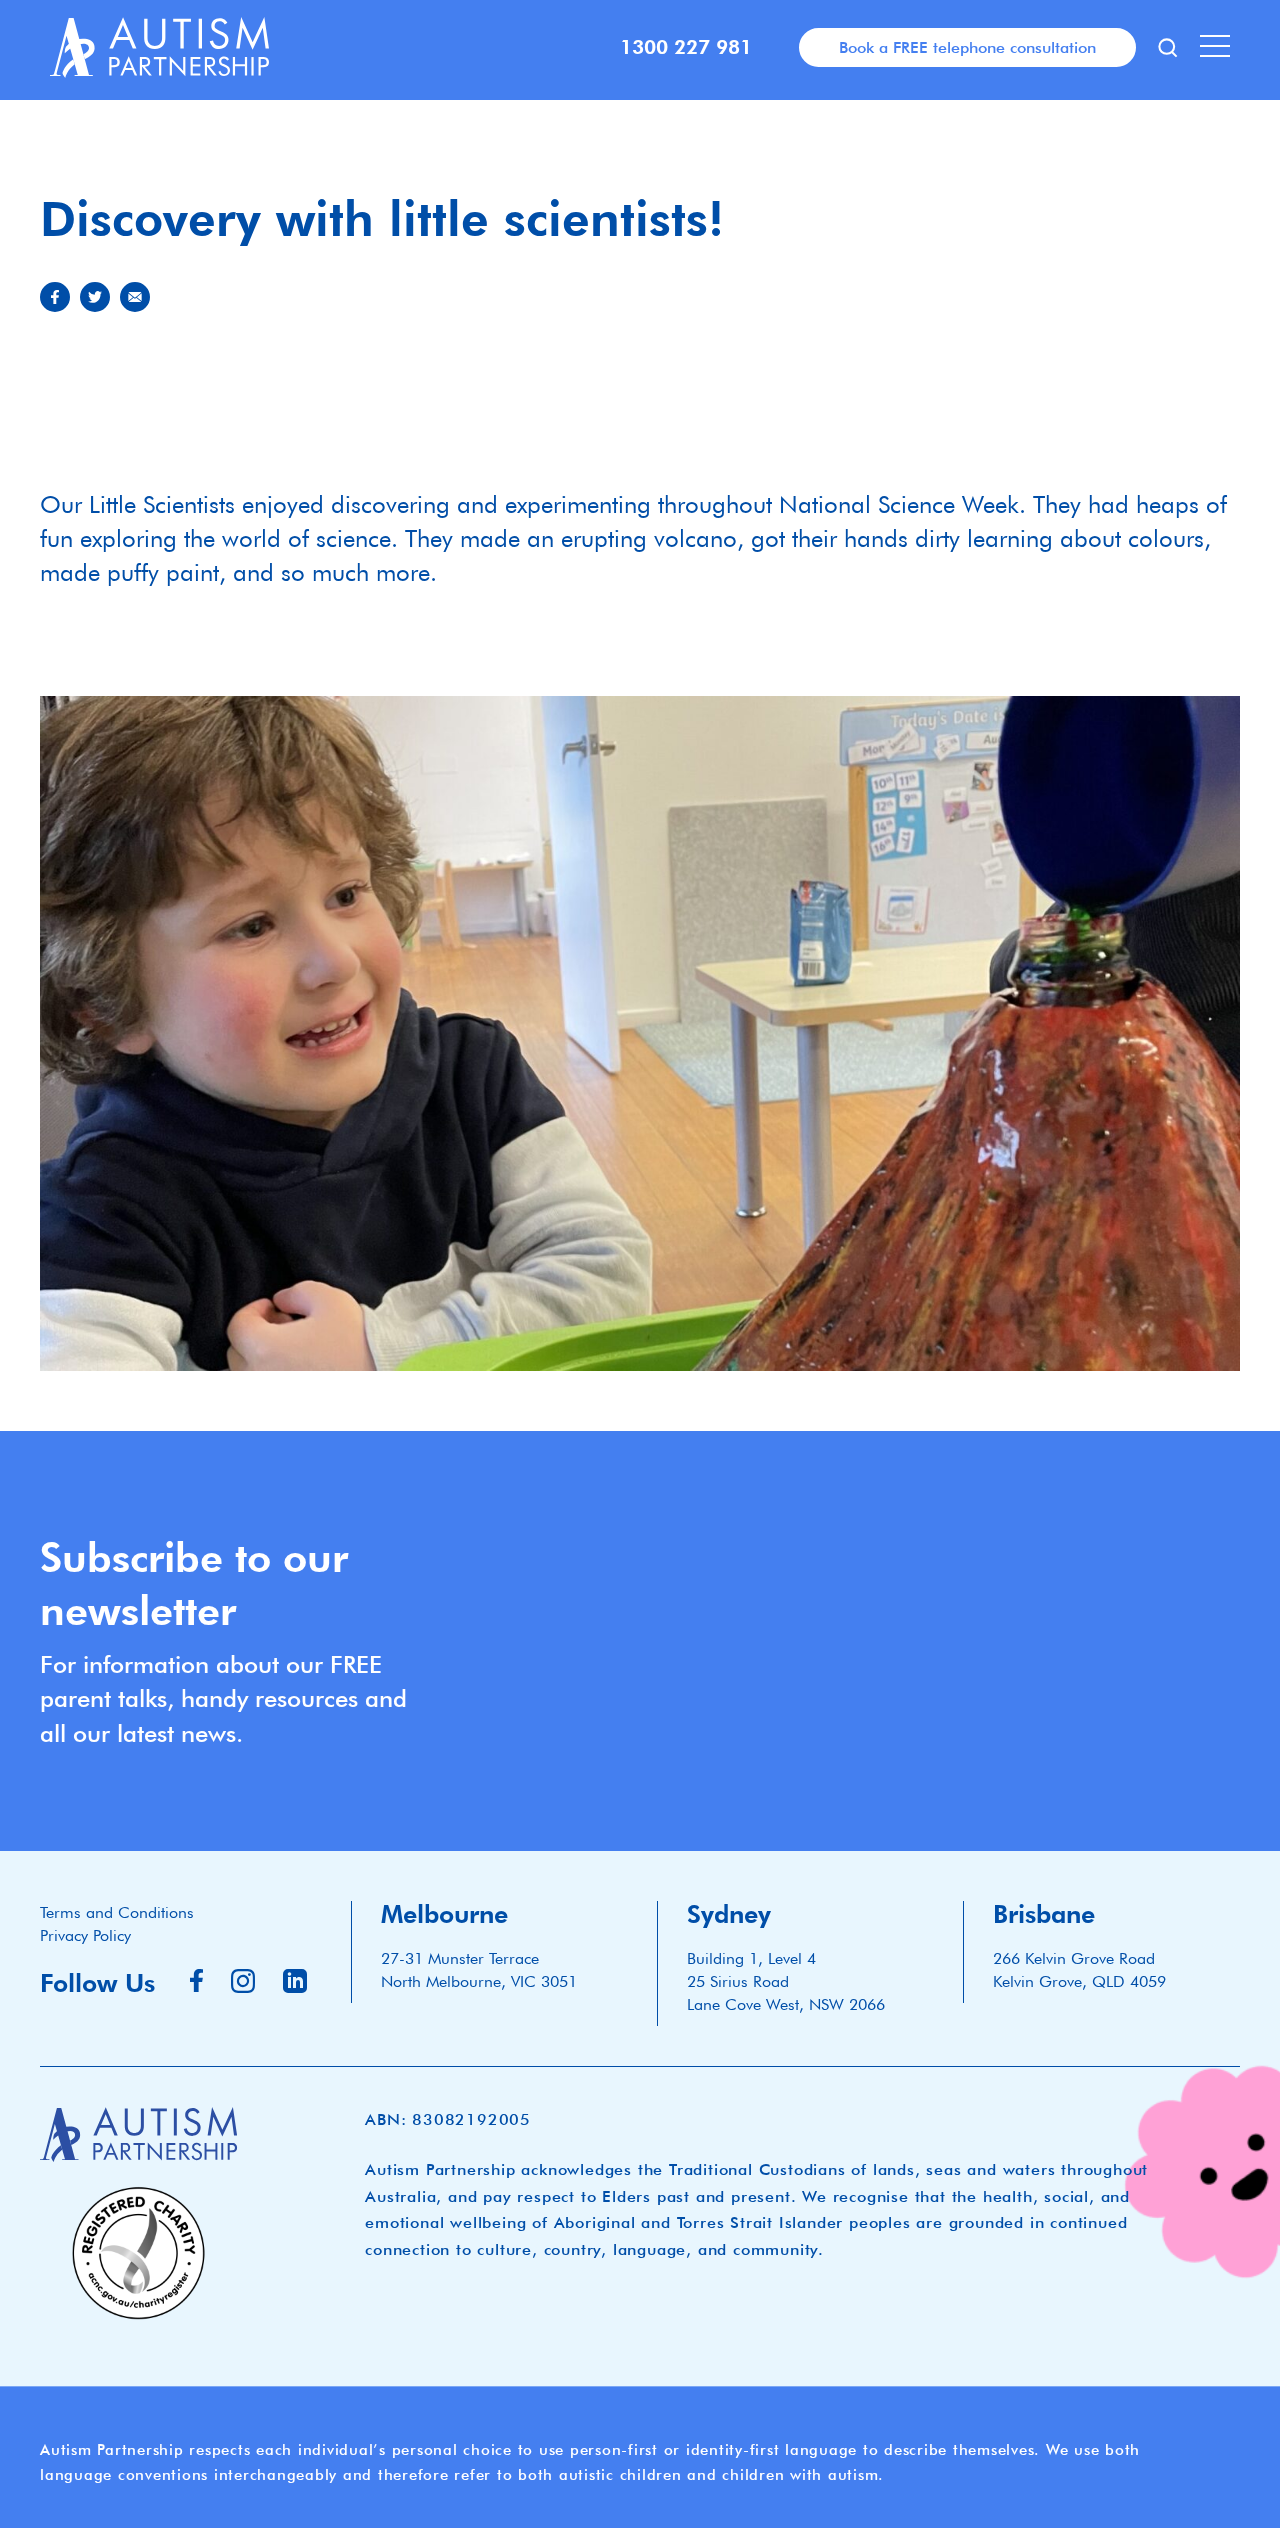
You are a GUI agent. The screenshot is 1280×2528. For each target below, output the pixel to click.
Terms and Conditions (117, 1912)
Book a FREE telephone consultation (967, 47)
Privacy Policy (85, 1935)
